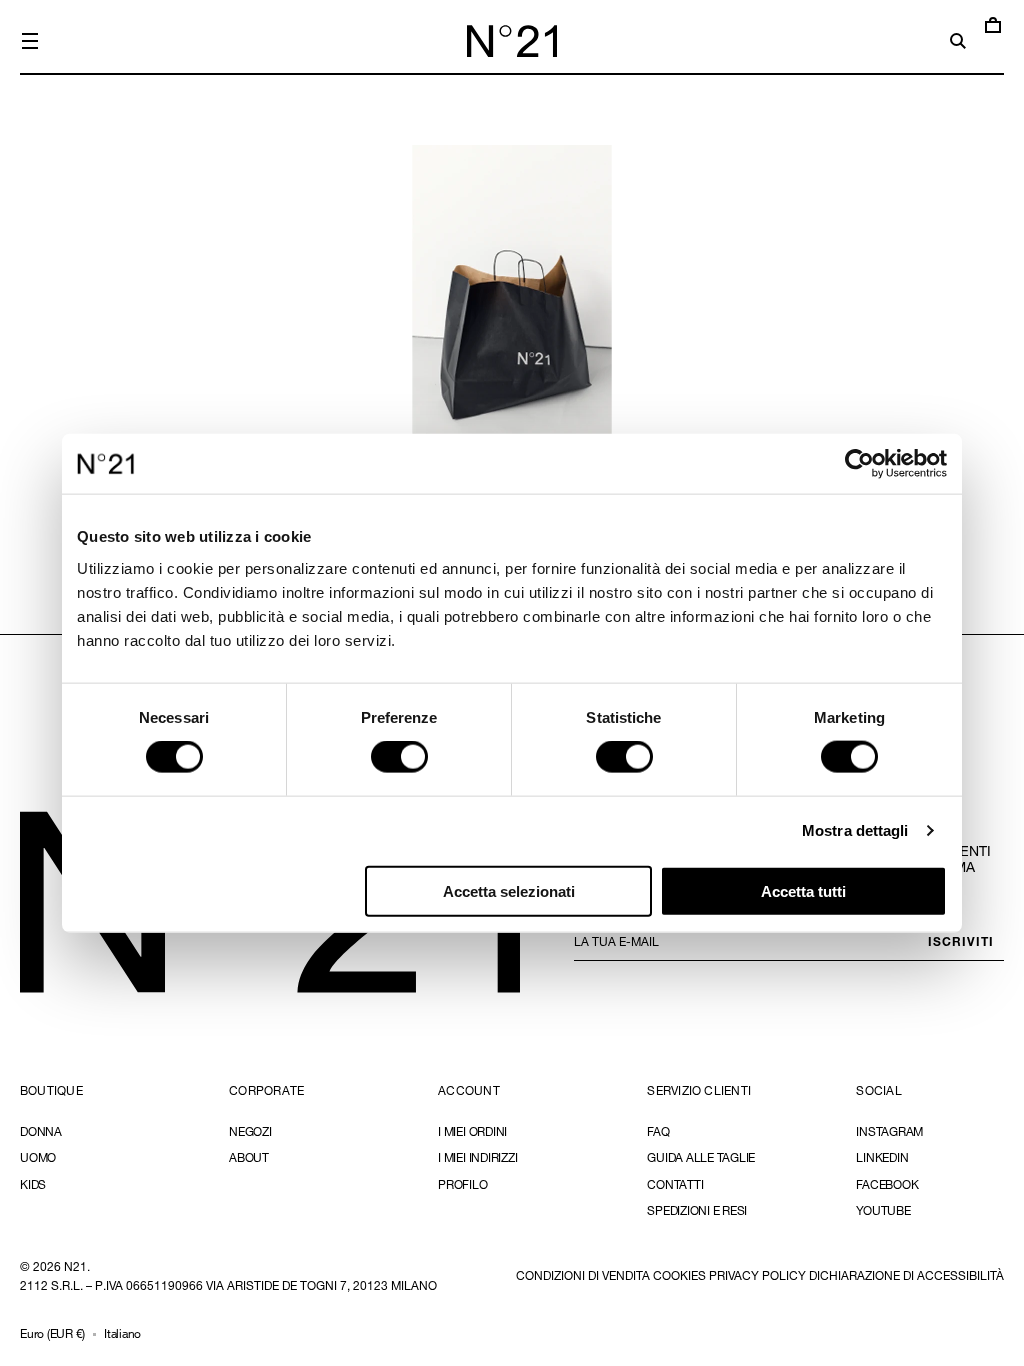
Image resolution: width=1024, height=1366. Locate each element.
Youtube (883, 1210)
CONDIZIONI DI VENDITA (583, 1275)
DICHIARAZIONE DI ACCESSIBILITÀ (906, 1275)
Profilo (462, 1184)
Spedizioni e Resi (697, 1210)
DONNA (41, 1131)
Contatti (675, 1184)
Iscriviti (961, 941)
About (249, 1157)
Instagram (889, 1131)
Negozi (250, 1131)
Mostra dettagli (855, 830)
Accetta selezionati (509, 890)
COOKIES (679, 1275)
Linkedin (882, 1157)
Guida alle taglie (701, 1157)
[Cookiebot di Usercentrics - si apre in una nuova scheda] (859, 464)
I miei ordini (472, 1131)
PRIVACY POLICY (757, 1275)
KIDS (33, 1184)
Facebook (887, 1184)
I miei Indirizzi (477, 1157)
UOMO (38, 1157)
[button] (30, 41)
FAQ (658, 1131)
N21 (75, 1266)
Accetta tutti (803, 890)
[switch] (399, 757)
